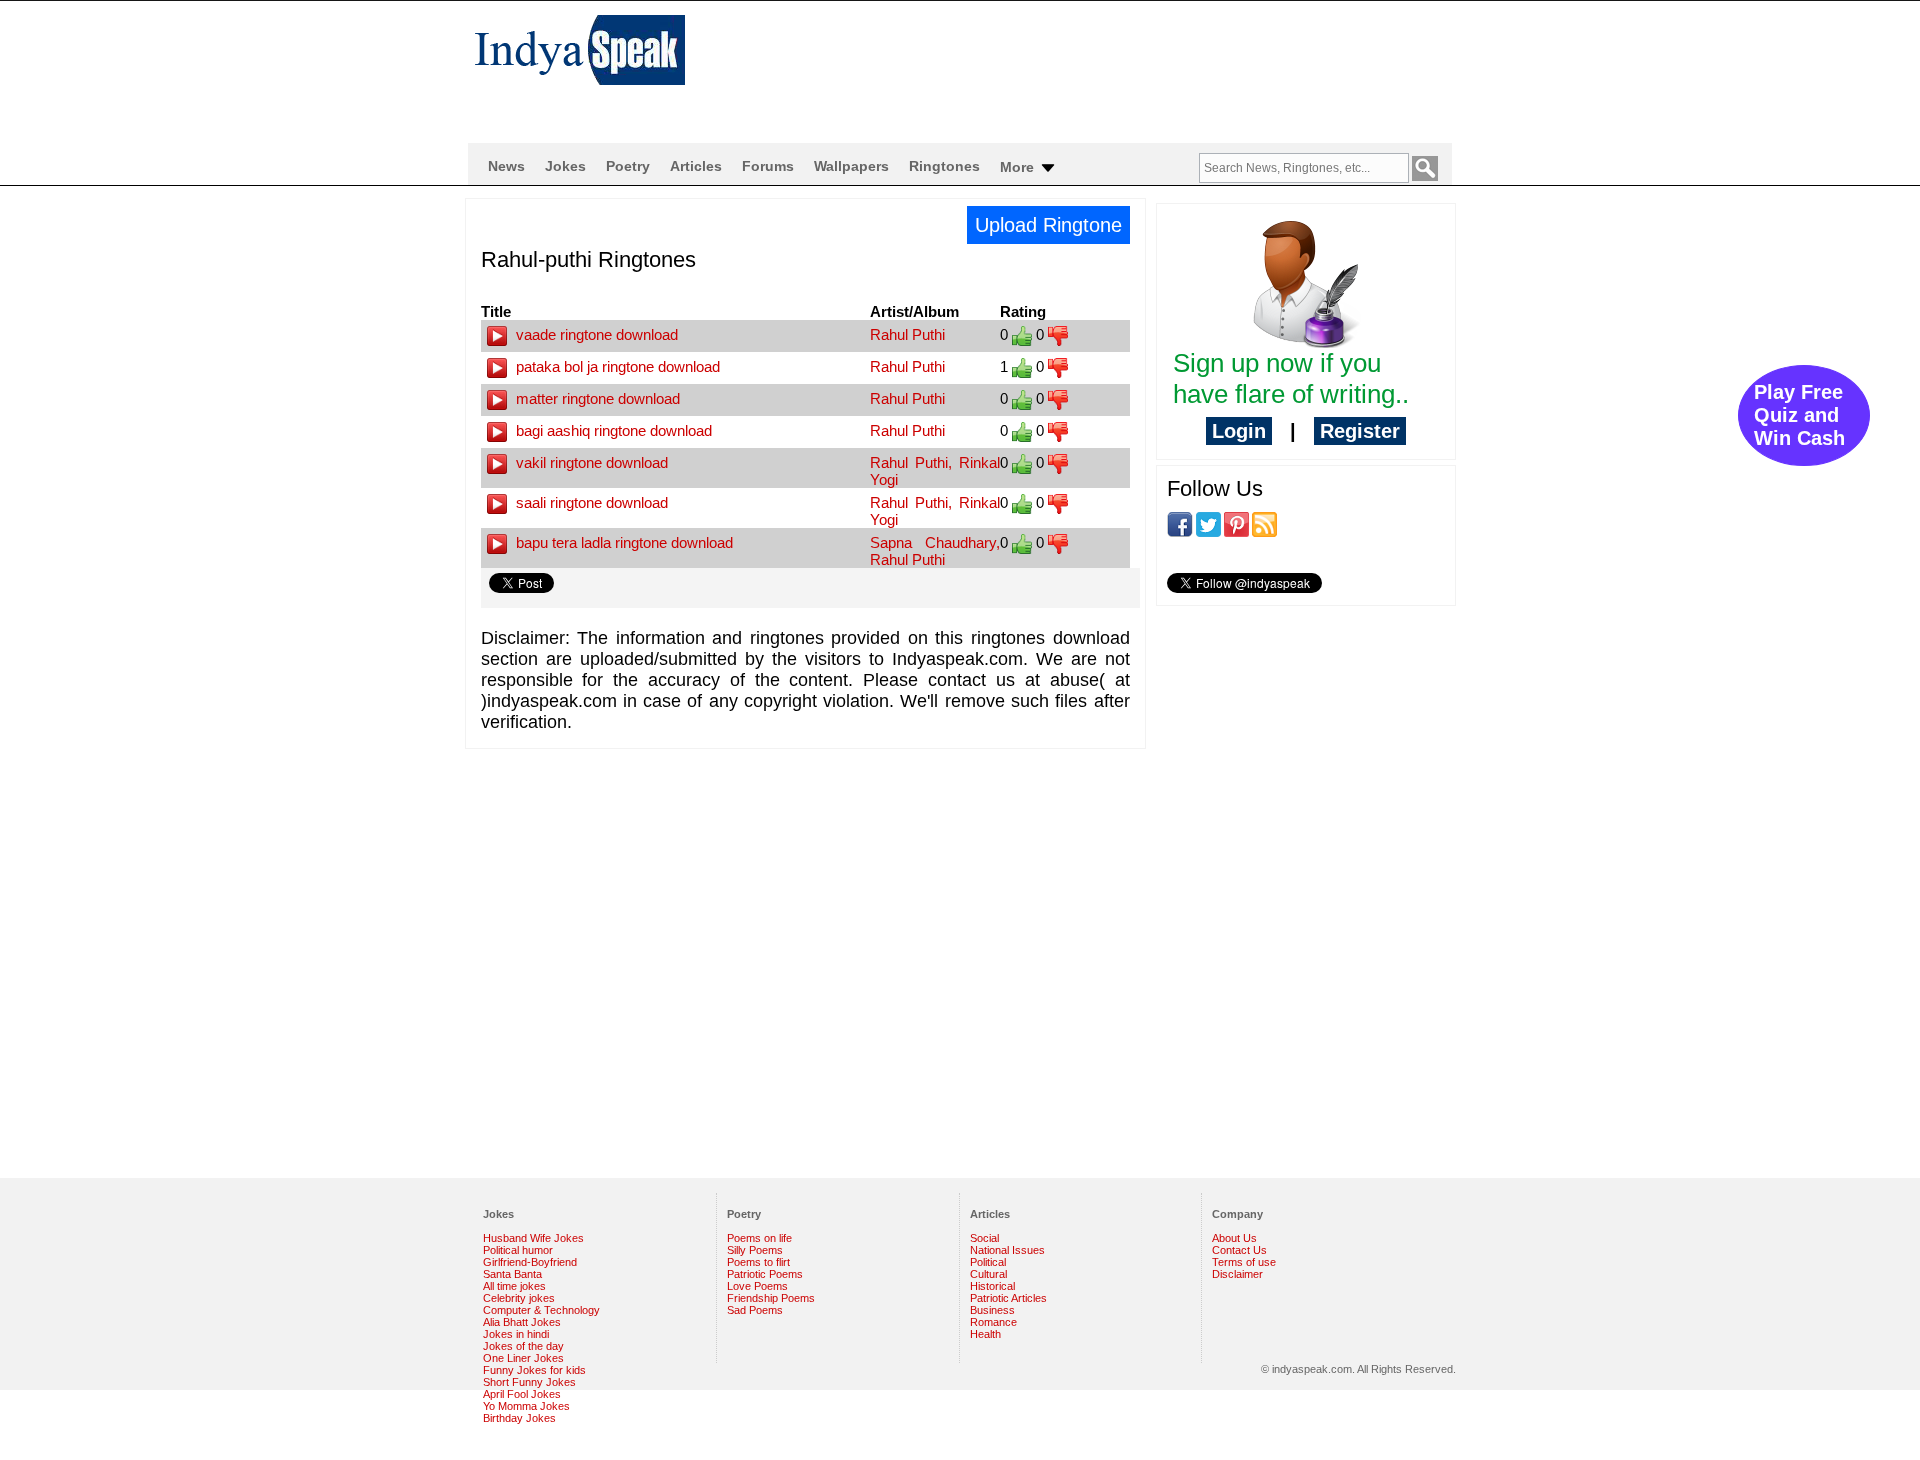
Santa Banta (512, 1274)
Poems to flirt (758, 1262)
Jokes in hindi (516, 1334)
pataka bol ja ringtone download (616, 366)
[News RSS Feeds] (1264, 523)
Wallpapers (851, 166)
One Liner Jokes (523, 1358)
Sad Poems (755, 1310)
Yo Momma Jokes (526, 1406)
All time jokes (514, 1286)
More (1019, 167)
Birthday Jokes (519, 1418)
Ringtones (944, 166)
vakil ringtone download (590, 462)
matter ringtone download (596, 398)
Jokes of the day (523, 1346)
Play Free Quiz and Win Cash (1799, 415)
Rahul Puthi (907, 334)
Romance (993, 1322)
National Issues (1007, 1250)
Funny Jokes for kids (534, 1370)
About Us (1234, 1238)
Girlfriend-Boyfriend (530, 1262)
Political (988, 1262)
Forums (768, 166)
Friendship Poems (771, 1298)
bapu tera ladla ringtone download (622, 542)
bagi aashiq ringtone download (612, 430)
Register (1360, 431)
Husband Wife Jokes (533, 1238)
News (506, 166)
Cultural (988, 1274)
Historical (992, 1286)
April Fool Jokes (522, 1394)
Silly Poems (755, 1250)
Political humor (518, 1250)
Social (984, 1238)
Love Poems (757, 1286)
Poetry (628, 166)
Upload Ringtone (1048, 225)
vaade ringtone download (595, 334)
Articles (696, 166)
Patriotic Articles (1008, 1298)
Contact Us (1239, 1250)
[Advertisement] (1090, 66)
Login (1239, 431)
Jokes (565, 166)
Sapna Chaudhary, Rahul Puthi (935, 551)
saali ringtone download (590, 502)
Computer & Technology (541, 1310)
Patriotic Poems (765, 1274)
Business (992, 1310)
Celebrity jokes (519, 1298)
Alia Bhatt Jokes (522, 1322)
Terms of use (1244, 1262)
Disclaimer (1237, 1274)
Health (985, 1334)
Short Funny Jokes (529, 1382)
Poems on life (759, 1238)
